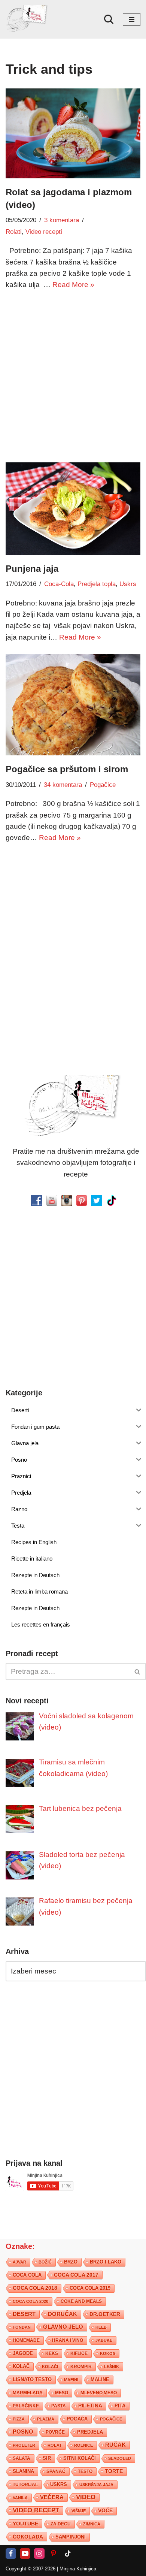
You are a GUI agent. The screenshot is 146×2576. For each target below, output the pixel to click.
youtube (25, 2524)
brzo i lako (106, 2262)
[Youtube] (25, 2554)
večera (52, 2497)
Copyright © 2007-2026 (31, 2569)
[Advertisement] (73, 375)
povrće (55, 2432)
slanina (23, 2471)
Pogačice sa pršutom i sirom (67, 769)
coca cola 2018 (35, 2288)
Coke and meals (81, 2301)
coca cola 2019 (90, 2288)
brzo (71, 2262)
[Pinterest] (54, 2554)
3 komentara (62, 220)
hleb (101, 2327)
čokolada (28, 2537)
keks (52, 2353)
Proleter (24, 2445)
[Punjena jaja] (73, 509)
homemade (26, 2340)
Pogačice (103, 785)
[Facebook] (11, 2554)
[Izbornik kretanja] (132, 19)
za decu (61, 2524)
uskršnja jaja (96, 2485)
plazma (46, 2419)
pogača (77, 2419)
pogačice (111, 2419)
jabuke (104, 2340)
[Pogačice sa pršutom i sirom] (73, 705)
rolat (55, 2445)
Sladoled (120, 2458)
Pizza (19, 2419)
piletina (90, 2406)
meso (62, 2393)
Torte (114, 2471)
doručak (63, 2314)
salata (22, 2458)
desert (24, 2314)
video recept (36, 2510)
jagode (23, 2353)
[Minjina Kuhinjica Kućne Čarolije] (28, 19)
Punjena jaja (32, 569)
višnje (79, 2511)
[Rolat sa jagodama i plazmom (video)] (73, 133)
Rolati (14, 232)
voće (105, 2511)
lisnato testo (32, 2380)
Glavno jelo (63, 2327)
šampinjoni (71, 2537)
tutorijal (25, 2485)
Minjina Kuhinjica (78, 2569)
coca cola (27, 2275)
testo (85, 2471)
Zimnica (92, 2524)
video (86, 2497)
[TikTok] (68, 2554)
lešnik (112, 2367)
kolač (21, 2367)
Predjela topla (97, 584)
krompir (81, 2367)
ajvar (19, 2262)
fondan (22, 2327)
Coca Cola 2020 (31, 2301)
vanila (20, 2498)
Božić (45, 2262)
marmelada (28, 2393)
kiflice (79, 2353)
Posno (23, 2432)
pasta (59, 2406)
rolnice (83, 2445)
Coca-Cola (59, 584)
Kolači (50, 2367)
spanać (56, 2471)
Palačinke (26, 2406)
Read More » (73, 285)
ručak (115, 2445)
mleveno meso (99, 2393)
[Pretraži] (109, 19)
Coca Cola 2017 (76, 2275)
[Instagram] (39, 2554)
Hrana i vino (68, 2340)
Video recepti (44, 232)
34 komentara (63, 785)
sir (47, 2458)
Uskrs (128, 584)
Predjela (90, 2432)
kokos (108, 2353)
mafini (71, 2380)
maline (100, 2380)
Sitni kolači (80, 2458)
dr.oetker (105, 2314)
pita (120, 2406)
